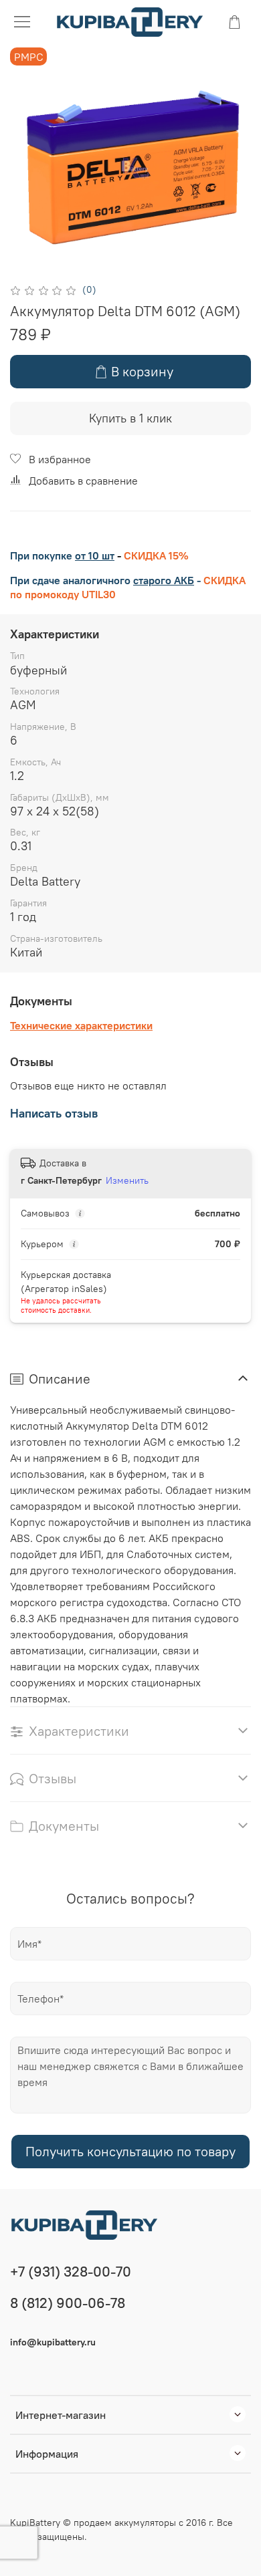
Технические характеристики (81, 1025)
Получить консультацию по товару (130, 2151)
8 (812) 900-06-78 (68, 2303)
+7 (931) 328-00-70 (71, 2272)
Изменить (127, 1180)
